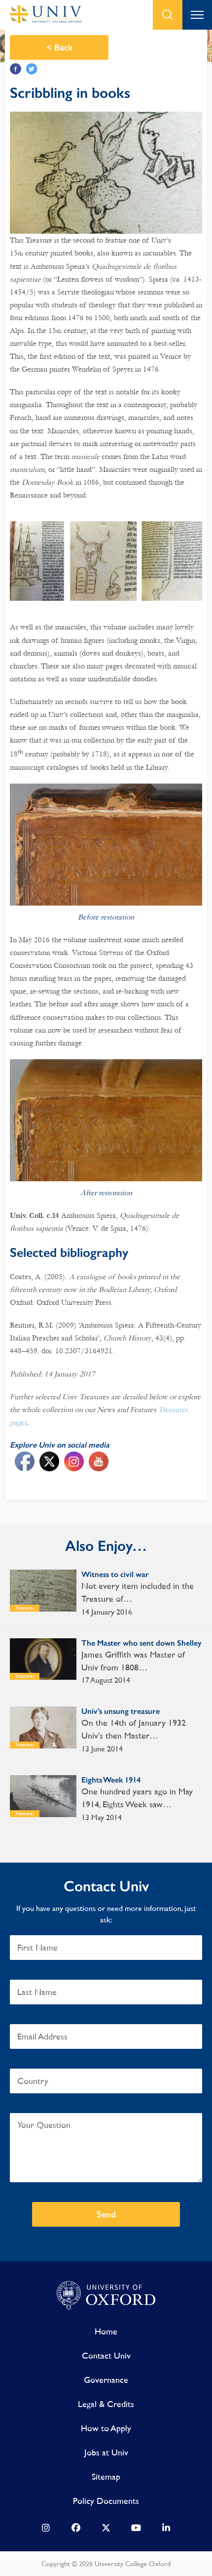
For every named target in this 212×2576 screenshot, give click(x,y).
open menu (197, 15)
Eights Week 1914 (111, 1780)
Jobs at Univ (106, 2452)
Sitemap (106, 2476)
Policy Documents (106, 2501)
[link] (46, 2530)
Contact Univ (106, 2355)
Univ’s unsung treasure (121, 1711)
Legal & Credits (106, 2404)
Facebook (16, 69)
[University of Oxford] (106, 2296)
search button (168, 15)
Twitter (32, 69)
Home (106, 2331)
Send (106, 2214)
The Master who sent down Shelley (141, 1643)
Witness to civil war (115, 1574)
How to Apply (106, 2428)
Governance (106, 2380)
